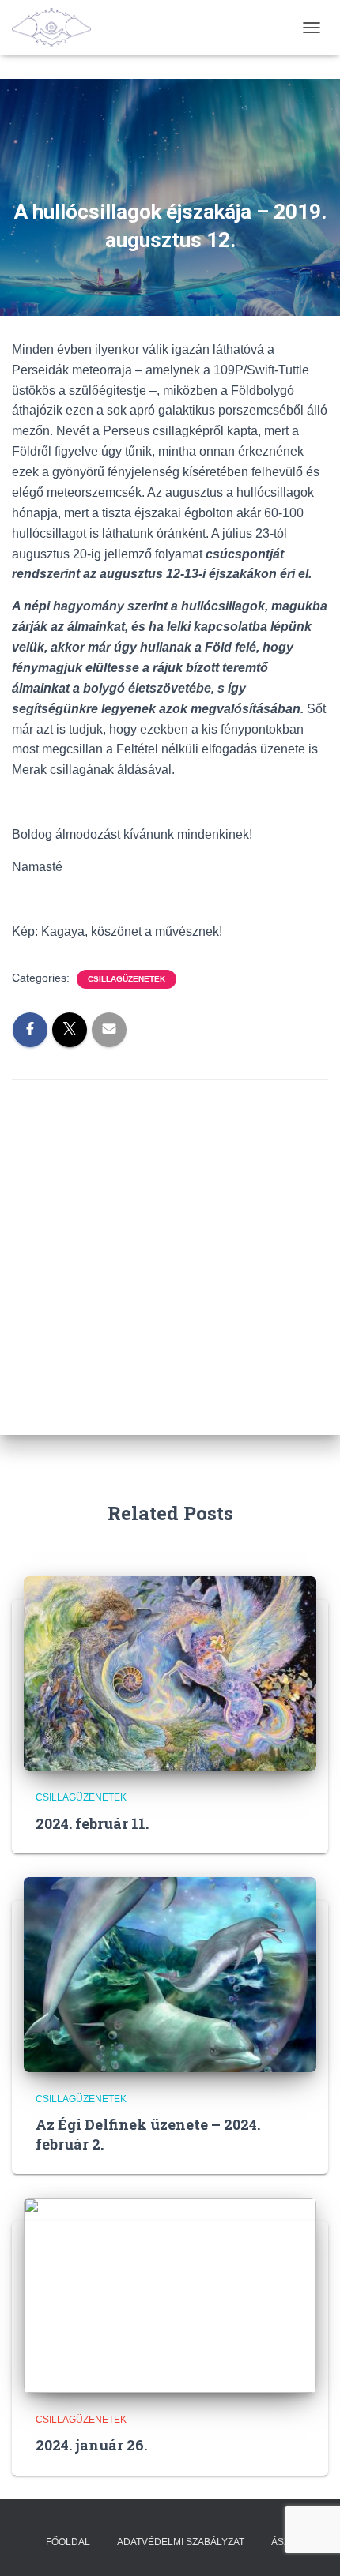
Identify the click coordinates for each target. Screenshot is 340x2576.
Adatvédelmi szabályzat (181, 2542)
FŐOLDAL (68, 2542)
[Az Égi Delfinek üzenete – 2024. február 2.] (170, 1973)
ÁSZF (283, 2542)
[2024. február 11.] (170, 1673)
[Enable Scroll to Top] (309, 2544)
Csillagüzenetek (127, 979)
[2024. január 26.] (170, 2294)
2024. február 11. (92, 1823)
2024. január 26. (91, 2445)
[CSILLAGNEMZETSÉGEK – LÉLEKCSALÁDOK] (57, 28)
